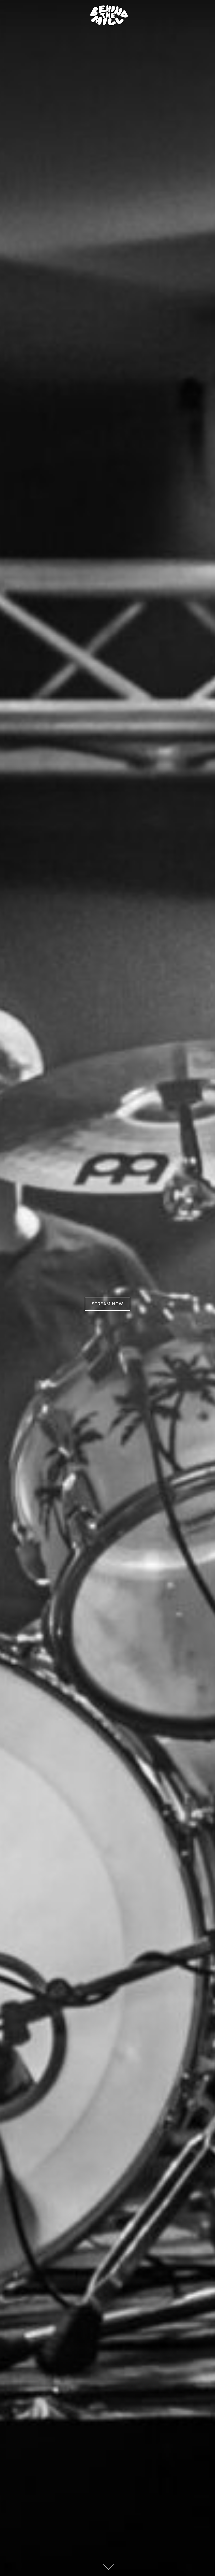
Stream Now (107, 1304)
